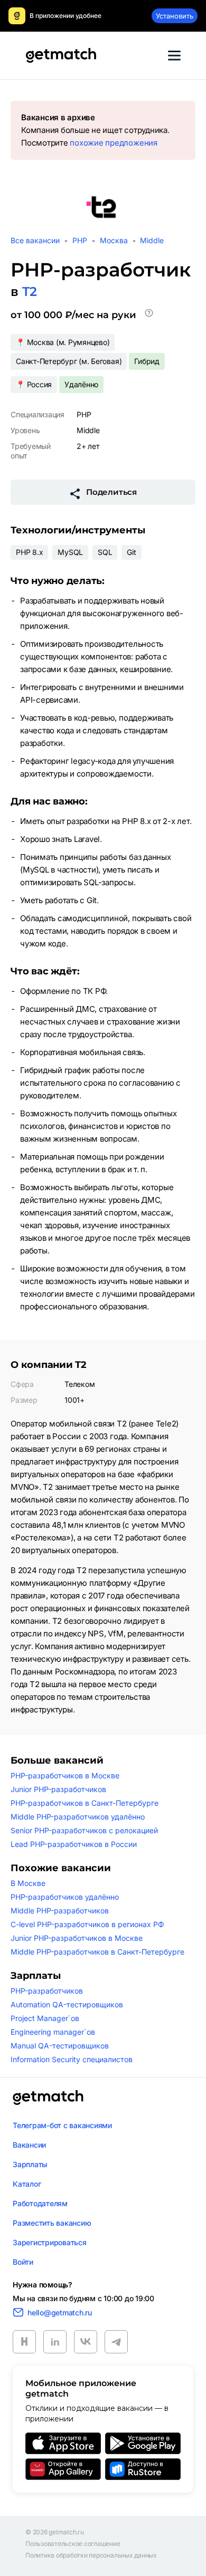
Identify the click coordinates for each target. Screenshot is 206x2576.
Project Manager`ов (45, 2018)
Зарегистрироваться (50, 2242)
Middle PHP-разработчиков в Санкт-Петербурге (97, 1952)
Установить (175, 16)
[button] (149, 315)
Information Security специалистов (72, 2059)
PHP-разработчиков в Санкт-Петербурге (85, 1803)
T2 (30, 291)
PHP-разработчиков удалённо (65, 1897)
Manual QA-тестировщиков (60, 2046)
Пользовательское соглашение (73, 2544)
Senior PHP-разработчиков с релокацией (84, 1830)
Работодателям (40, 2203)
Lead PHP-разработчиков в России (74, 1844)
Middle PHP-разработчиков (60, 1911)
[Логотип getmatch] (48, 2098)
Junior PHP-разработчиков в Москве (77, 1938)
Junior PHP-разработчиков (58, 1789)
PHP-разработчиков (47, 1991)
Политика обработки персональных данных (91, 2555)
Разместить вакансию (52, 2223)
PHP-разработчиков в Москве (65, 1775)
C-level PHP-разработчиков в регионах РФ (87, 1924)
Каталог (27, 2184)
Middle (152, 240)
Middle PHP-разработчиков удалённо (78, 1817)
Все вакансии (35, 240)
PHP (80, 240)
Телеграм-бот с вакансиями (62, 2125)
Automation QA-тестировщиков (67, 2004)
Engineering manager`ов (53, 2032)
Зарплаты (30, 2164)
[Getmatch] (61, 55)
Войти (23, 2262)
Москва (114, 240)
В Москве (28, 1883)
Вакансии (29, 2145)
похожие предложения (113, 143)
